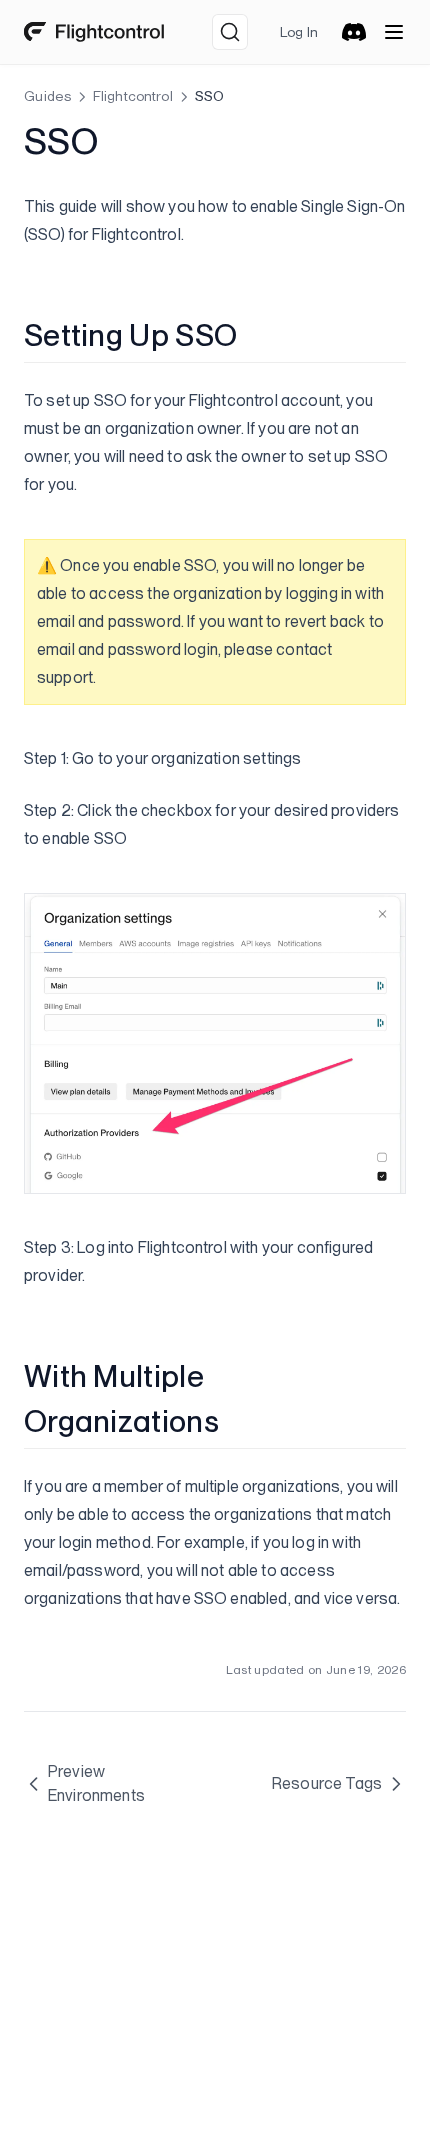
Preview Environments (96, 1783)
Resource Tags (327, 1783)
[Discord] (354, 32)
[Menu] (394, 32)
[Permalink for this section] (253, 335)
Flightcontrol (133, 96)
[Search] (230, 32)
